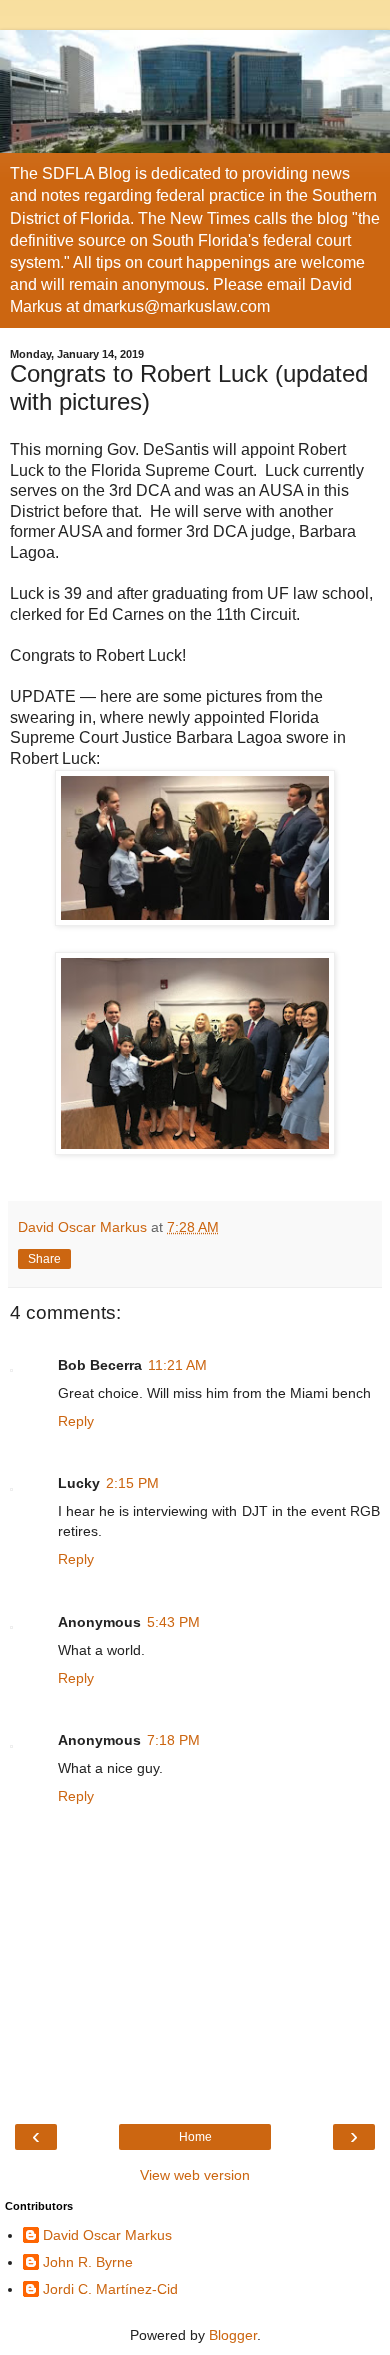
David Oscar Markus (107, 2235)
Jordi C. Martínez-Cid (110, 2289)
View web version (195, 2175)
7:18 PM (173, 1740)
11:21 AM (177, 1365)
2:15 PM (132, 1483)
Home (195, 2137)
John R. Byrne (88, 2262)
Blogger (233, 2335)
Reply (76, 1421)
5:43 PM (173, 1622)
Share (44, 1259)
